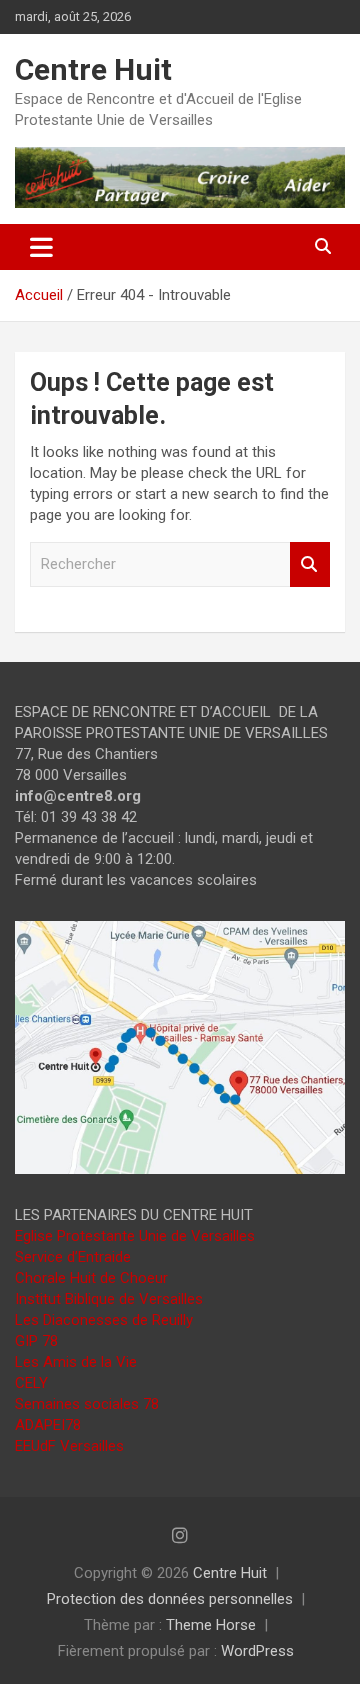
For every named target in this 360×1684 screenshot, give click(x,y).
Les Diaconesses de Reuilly (104, 1320)
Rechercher (310, 564)
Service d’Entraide (73, 1257)
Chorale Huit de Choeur (91, 1278)
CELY (31, 1383)
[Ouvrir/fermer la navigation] (41, 247)
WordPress (257, 1651)
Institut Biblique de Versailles (109, 1299)
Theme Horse (211, 1625)
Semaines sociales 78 (87, 1404)
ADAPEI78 (48, 1425)
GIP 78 (36, 1341)
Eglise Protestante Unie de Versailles (135, 1236)
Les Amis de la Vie (76, 1362)
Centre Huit (93, 69)
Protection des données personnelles (170, 1599)
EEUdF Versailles (69, 1446)
